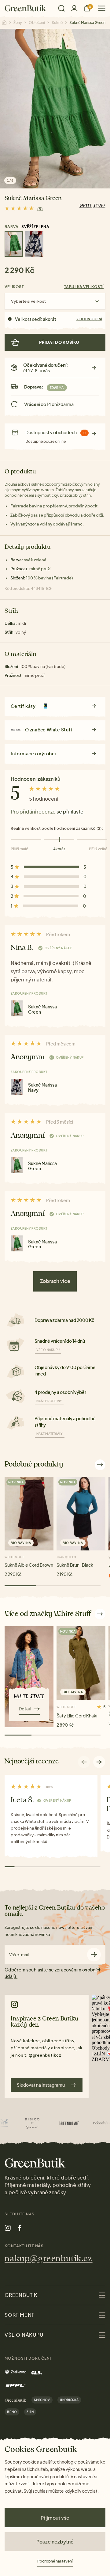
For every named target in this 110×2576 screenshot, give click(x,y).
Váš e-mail (19, 1955)
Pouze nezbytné (55, 2542)
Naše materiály (50, 1434)
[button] (99, 1762)
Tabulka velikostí (84, 287)
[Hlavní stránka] (26, 8)
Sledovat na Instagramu (41, 2085)
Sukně (57, 23)
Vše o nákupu (48, 1350)
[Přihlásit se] (74, 8)
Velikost (14, 287)
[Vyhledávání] (61, 8)
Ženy (18, 23)
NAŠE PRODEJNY (49, 1401)
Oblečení (37, 23)
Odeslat (94, 1954)
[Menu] (99, 8)
